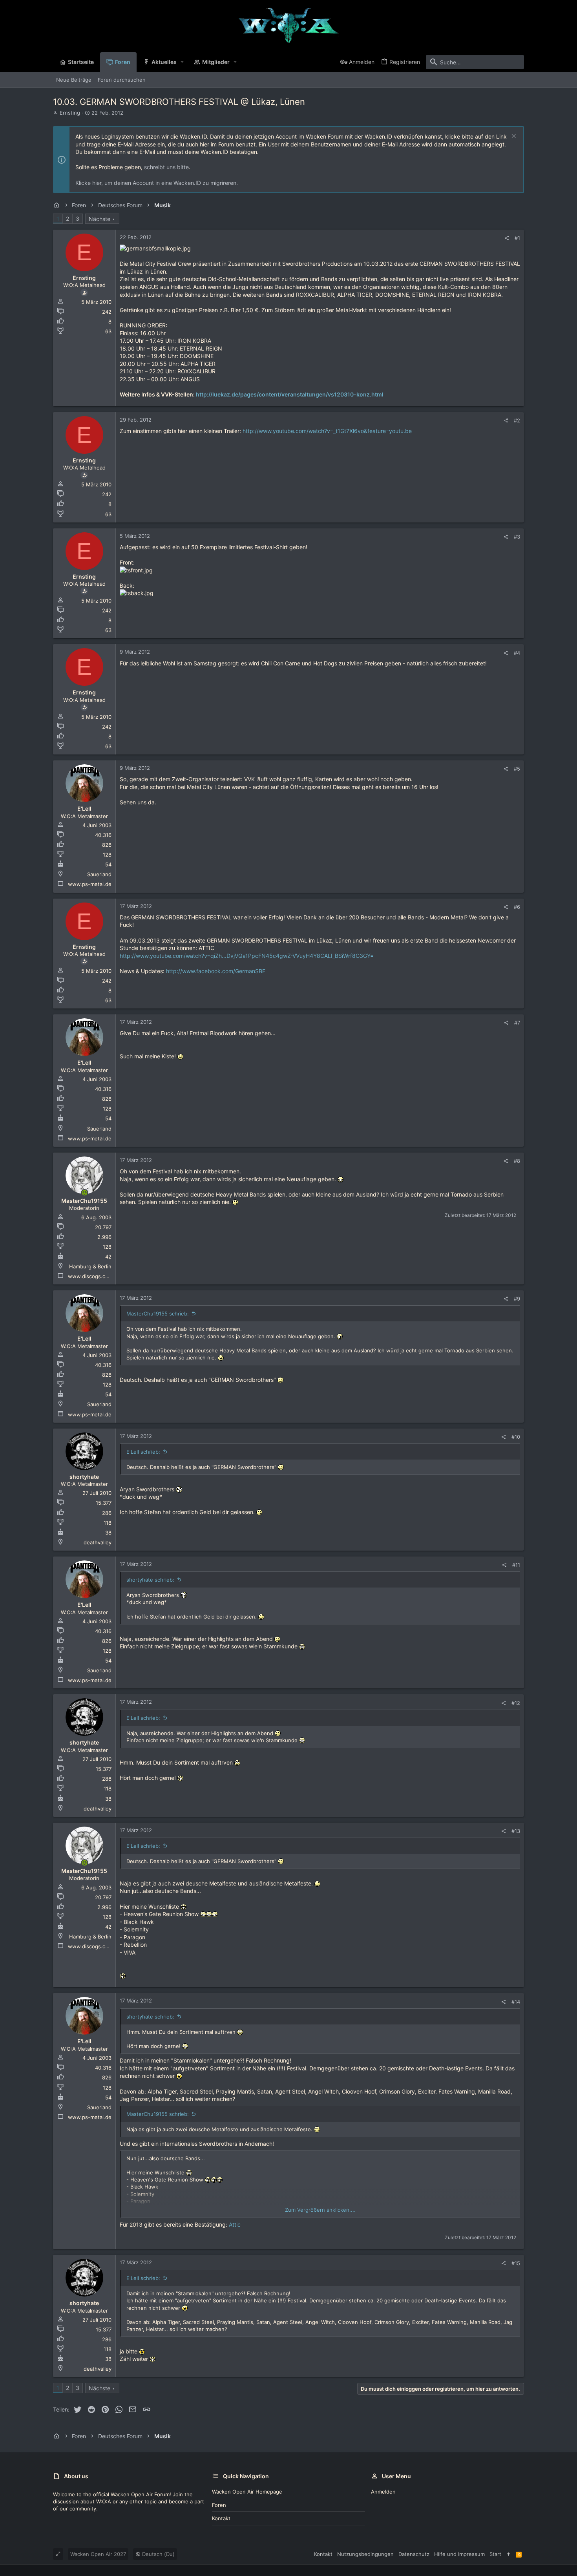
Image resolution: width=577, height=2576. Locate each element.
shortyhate (84, 1477)
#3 (517, 537)
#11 (516, 1565)
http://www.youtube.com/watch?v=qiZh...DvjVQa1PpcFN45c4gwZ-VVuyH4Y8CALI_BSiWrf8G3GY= (247, 956)
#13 (516, 1831)
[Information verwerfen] (513, 137)
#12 (516, 1703)
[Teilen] (507, 238)
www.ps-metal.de (90, 884)
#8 (517, 1161)
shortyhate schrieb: (150, 1580)
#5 (517, 769)
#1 (517, 238)
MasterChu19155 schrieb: (158, 1314)
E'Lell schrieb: (143, 1452)
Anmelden (383, 2492)
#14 (516, 2002)
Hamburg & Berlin (90, 1266)
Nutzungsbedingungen (365, 2554)
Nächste (100, 219)
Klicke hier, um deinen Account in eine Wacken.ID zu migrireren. (157, 183)
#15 (516, 2263)
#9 (517, 1299)
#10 (516, 1437)
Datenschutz (414, 2554)
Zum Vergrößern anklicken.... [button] (320, 2210)
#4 (517, 653)
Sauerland (99, 874)
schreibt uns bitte (166, 167)
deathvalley (98, 1542)
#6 (517, 907)
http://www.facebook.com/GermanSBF (216, 971)
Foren (219, 2505)
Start (495, 2554)
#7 (517, 1023)
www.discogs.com (90, 1276)
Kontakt (221, 2518)
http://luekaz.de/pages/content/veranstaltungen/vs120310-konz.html (290, 394)
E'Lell (84, 808)
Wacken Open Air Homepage (247, 2492)
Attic (235, 2224)
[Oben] (509, 2554)
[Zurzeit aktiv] (85, 1193)
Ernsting (70, 113)
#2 (517, 420)
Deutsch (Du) (158, 2554)
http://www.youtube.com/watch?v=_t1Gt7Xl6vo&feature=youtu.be (327, 431)
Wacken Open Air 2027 (98, 2554)
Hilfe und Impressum (459, 2554)
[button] (182, 62)
